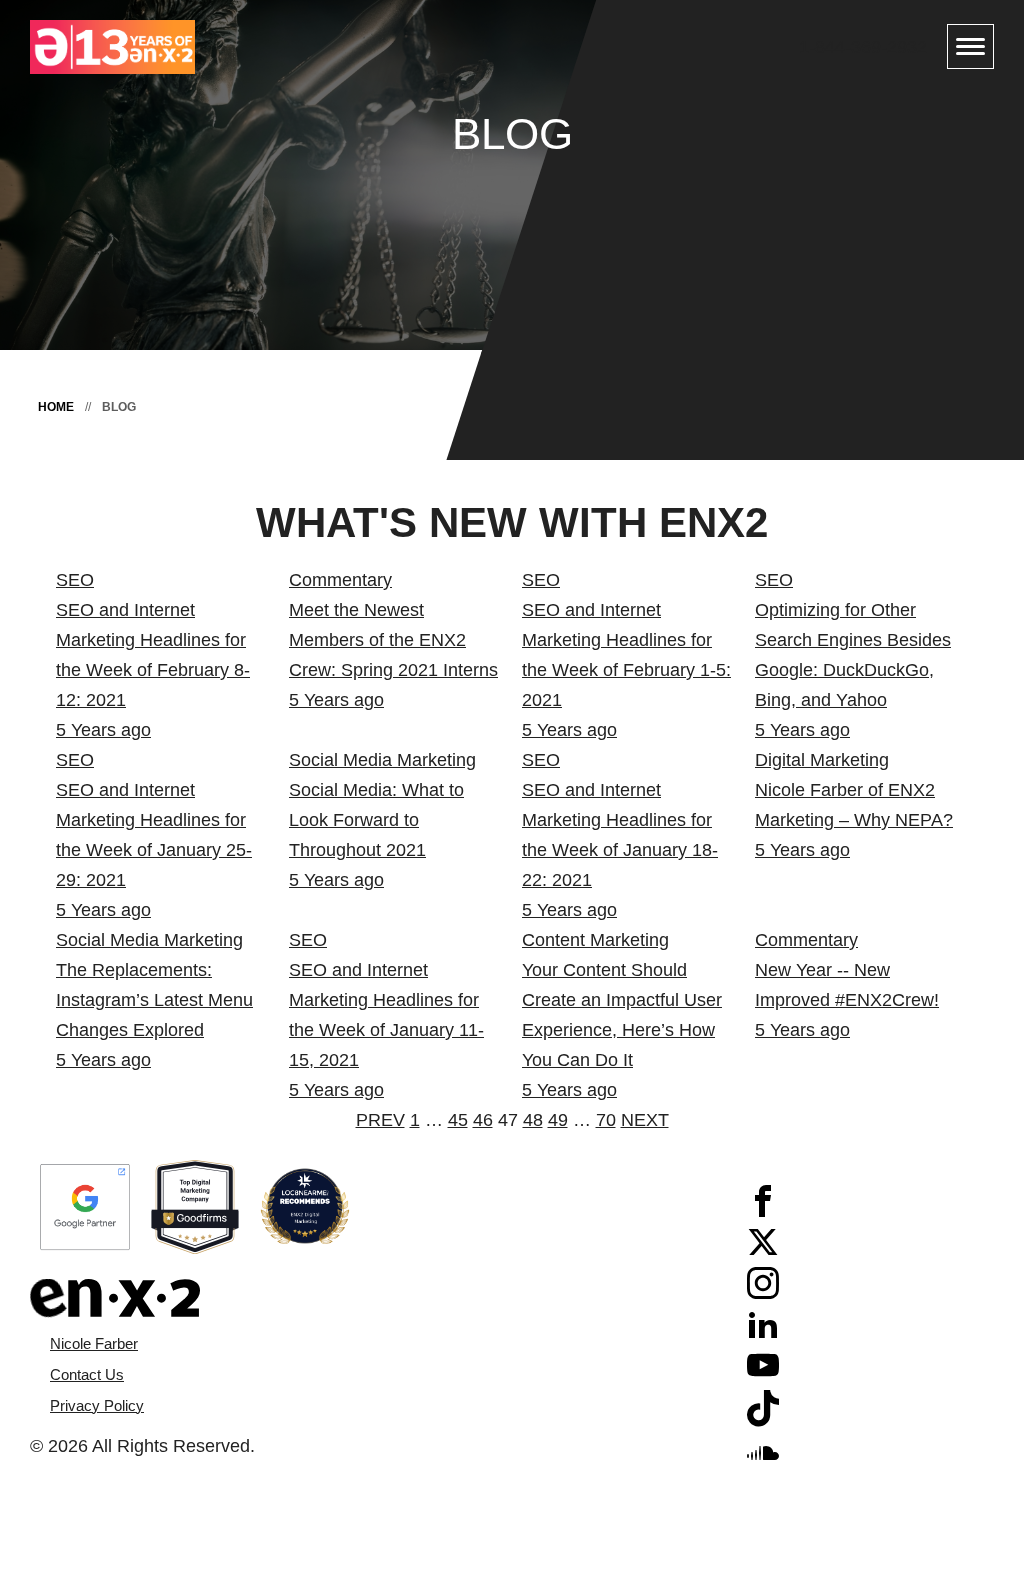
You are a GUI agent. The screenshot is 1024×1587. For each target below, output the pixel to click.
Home (56, 407)
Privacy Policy (97, 1405)
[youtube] (763, 1375)
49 (558, 1120)
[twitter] (763, 1252)
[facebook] (763, 1211)
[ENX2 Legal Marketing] (271, 1298)
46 (483, 1120)
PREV (380, 1120)
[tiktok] (763, 1421)
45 (458, 1120)
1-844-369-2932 (863, 47)
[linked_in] (763, 1334)
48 (533, 1120)
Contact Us (87, 1374)
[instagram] (763, 1293)
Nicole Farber (94, 1343)
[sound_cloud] (763, 1462)
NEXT (645, 1120)
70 (606, 1120)
